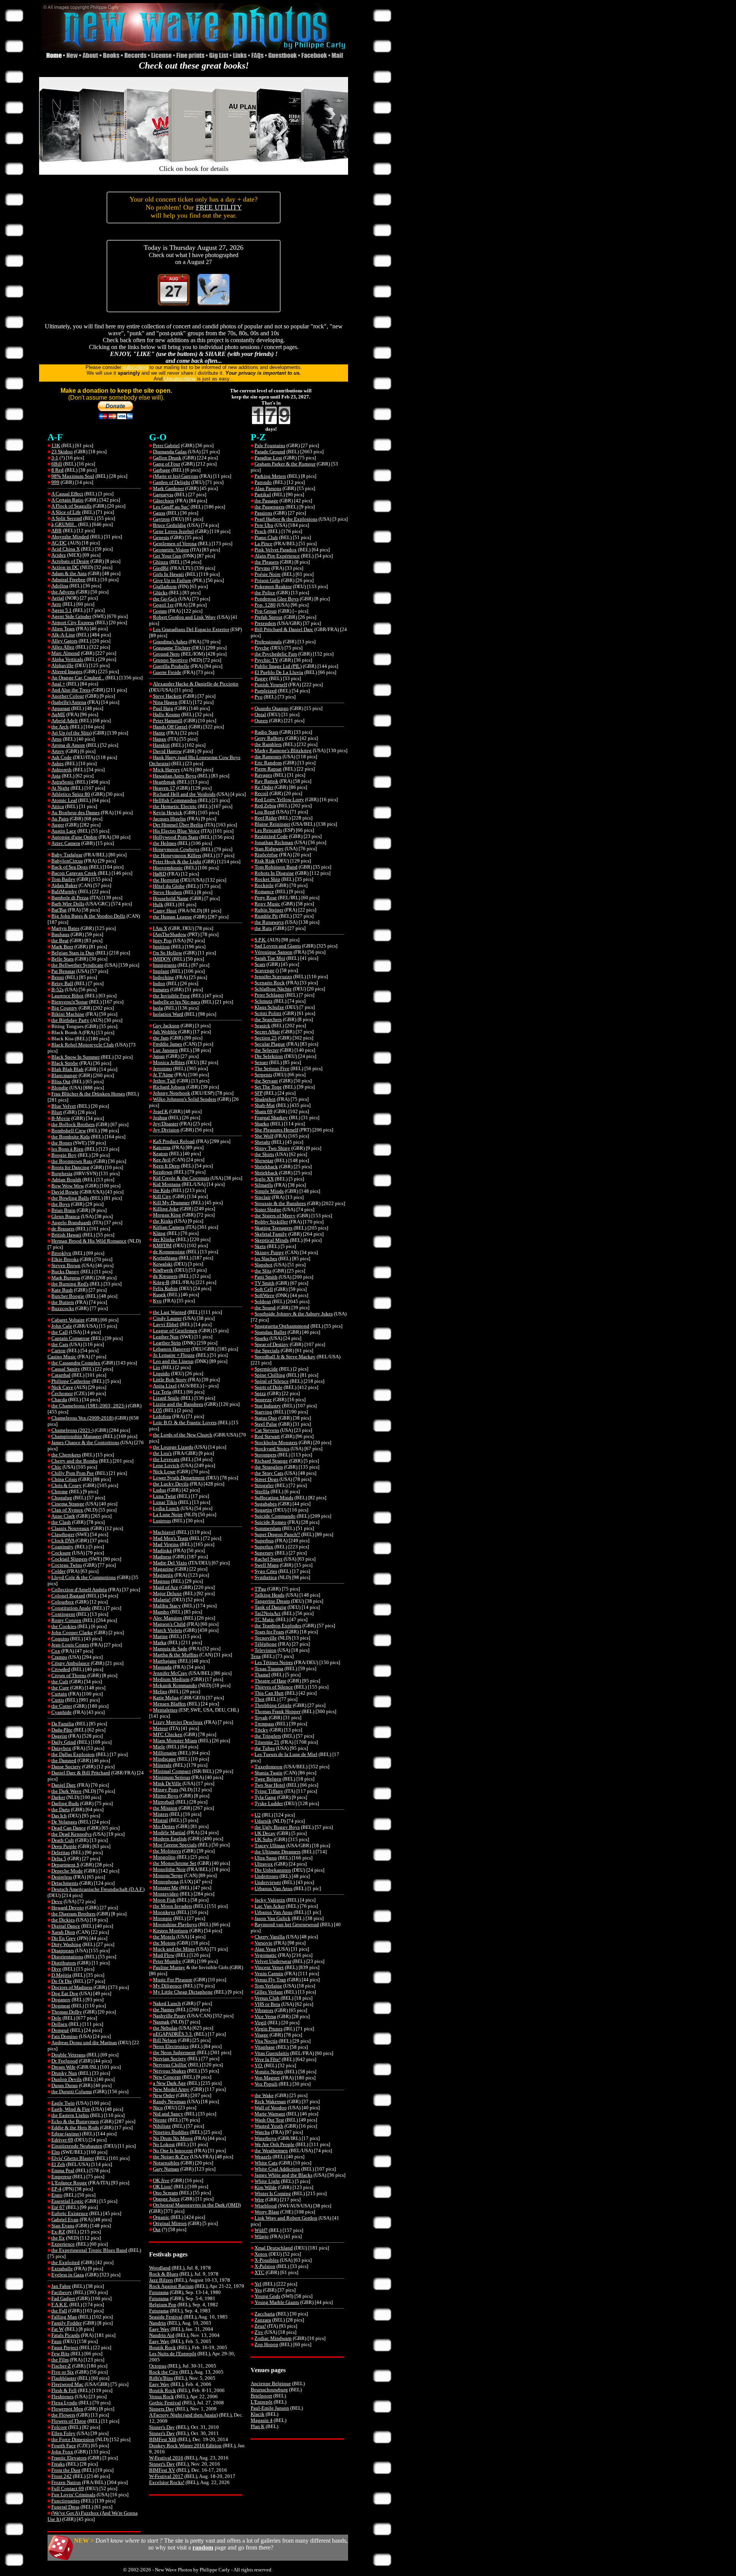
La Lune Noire (168, 1514)
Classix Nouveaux (70, 1528)
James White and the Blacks (283, 2175)
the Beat (60, 940)
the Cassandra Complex (76, 1363)
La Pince (264, 544)
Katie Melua (166, 1698)
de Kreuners (165, 1276)
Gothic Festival (165, 2403)
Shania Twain (269, 1773)
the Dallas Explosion (73, 1754)
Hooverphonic (168, 868)
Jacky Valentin (270, 1900)
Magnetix (163, 1575)
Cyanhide (62, 1712)
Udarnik (263, 1821)
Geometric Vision (171, 550)
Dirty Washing (66, 1944)
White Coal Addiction (277, 2169)
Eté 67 (58, 2207)
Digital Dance (66, 1926)
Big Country (64, 1008)
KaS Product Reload (174, 1141)
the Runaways (269, 922)
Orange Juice (166, 2199)
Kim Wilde (266, 2187)
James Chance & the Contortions (85, 1442)
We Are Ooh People (274, 2144)
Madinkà (162, 1550)
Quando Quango (272, 708)
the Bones (62, 1143)
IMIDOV (162, 959)
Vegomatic (266, 1955)
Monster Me (166, 1888)
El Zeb (58, 2164)
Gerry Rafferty (269, 738)
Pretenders (265, 623)
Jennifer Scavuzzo (273, 976)
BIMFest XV (162, 2470)
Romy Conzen (66, 1620)
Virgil (260, 2023)
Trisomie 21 (267, 1742)
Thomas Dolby (67, 2012)
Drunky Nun (64, 2073)
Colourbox (63, 1602)
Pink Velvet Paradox (276, 550)
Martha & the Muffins (176, 1655)
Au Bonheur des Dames (76, 812)
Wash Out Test (269, 2120)
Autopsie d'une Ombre (74, 837)
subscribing (135, 367)
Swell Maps (267, 1565)
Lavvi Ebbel (166, 1324)
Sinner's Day (162, 2427)
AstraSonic (63, 782)
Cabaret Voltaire (68, 1320)
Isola (158, 1008)
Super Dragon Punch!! (277, 1534)
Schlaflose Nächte (273, 989)
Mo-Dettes (164, 1826)
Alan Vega (265, 1949)
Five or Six (63, 2372)
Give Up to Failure (172, 580)
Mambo (161, 1612)
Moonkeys (164, 1912)
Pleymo (262, 568)
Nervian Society (170, 2059)
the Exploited (66, 2262)
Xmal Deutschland (274, 2248)
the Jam (161, 1038)
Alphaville (62, 665)
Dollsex (59, 2024)
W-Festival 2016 (166, 2458)
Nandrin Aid (162, 2335)
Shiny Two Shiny (272, 1148)
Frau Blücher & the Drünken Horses (88, 1094)
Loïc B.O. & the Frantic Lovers (185, 1422)
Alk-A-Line (63, 635)
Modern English (170, 1839)
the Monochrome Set (175, 1863)
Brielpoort (261, 2396)
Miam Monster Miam (175, 1741)
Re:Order (264, 787)
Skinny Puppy (269, 1252)
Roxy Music (267, 904)
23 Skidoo (62, 452)
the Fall (59, 2311)
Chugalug (62, 1498)
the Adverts (63, 592)
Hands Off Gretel (170, 727)
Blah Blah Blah (67, 1069)
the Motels (164, 1937)
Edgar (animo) (66, 2134)
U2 (258, 1815)
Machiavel (164, 1532)
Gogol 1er (163, 605)
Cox (56, 1651)
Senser (261, 1062)
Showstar (264, 1160)
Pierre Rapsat (268, 769)
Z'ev (259, 2332)
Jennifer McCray (170, 1673)
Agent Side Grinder (71, 616)
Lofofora (162, 1416)
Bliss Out (61, 1081)
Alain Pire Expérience (277, 556)
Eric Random (268, 763)
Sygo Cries (266, 1571)
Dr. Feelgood (65, 2061)
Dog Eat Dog (65, 1993)
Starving (263, 1412)
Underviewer (268, 1882)
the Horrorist (166, 880)
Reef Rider (266, 818)
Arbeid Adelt (65, 721)
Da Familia (63, 1724)
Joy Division (166, 1130)
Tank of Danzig (270, 1607)
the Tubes (265, 1748)
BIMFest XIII (163, 2439)
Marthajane (165, 1661)
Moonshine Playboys (175, 1924)
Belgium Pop (163, 2305)
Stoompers (265, 1455)
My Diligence (167, 1986)
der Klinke (164, 1239)
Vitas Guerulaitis (272, 2053)
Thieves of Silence (274, 1687)
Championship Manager (76, 1436)
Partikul (263, 494)
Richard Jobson (169, 1087)
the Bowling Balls (70, 1198)
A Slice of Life (66, 512)
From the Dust (66, 2470)
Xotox (261, 2254)
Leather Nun (166, 1337)
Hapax (160, 739)
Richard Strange (271, 1461)
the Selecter (267, 1050)
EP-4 (56, 2189)
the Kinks (163, 1221)
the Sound (265, 1308)
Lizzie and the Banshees (178, 1404)
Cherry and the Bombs (75, 1461)
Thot (260, 1699)
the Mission (165, 1808)
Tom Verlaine (268, 1986)
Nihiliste (162, 2126)
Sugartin (263, 1510)
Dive (56, 1969)
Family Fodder (67, 2323)
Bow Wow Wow (68, 1186)
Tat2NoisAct (268, 1613)
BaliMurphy (64, 891)
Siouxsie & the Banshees (280, 1203)
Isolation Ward (168, 1014)
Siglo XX (264, 1179)
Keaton (160, 1154)
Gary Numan (166, 2169)
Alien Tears (63, 629)
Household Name (171, 898)
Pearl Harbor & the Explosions (286, 519)
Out (157, 2229)
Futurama (159, 2292)
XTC (260, 2272)
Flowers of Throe (69, 2421)
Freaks (58, 2464)
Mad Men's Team (171, 1538)
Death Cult (63, 1840)
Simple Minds (269, 1191)
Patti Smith (266, 1277)
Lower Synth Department (179, 1478)
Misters (161, 1814)
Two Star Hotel (270, 1785)
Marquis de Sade (170, 1649)
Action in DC (65, 567)
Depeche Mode (67, 1871)
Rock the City (164, 2372)
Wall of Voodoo (271, 2108)
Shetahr (262, 1142)
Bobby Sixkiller (271, 1222)
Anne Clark (63, 1516)
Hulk (158, 904)
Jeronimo (163, 1068)
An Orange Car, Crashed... (78, 678)
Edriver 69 (62, 2140)
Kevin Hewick (168, 812)
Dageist (59, 1736)
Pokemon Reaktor (273, 586)
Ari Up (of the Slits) (71, 733)
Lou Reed (265, 812)
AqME (58, 714)
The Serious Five (272, 1068)
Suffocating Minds (274, 1498)
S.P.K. (260, 940)
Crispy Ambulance (71, 1663)
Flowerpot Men (67, 2409)
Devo (57, 1901)
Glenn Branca (66, 1216)
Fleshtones (62, 2396)
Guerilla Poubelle (171, 666)
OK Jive (161, 2180)
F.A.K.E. (60, 2305)
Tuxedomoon (269, 1767)
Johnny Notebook (172, 1093)
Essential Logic (67, 2201)
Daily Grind (64, 1742)
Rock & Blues (164, 2274)
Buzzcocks (63, 1308)
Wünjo (262, 2236)
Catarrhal (61, 1375)
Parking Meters (270, 476)
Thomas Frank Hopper (278, 1711)
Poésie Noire (268, 574)
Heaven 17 (164, 788)
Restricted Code (271, 836)
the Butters (63, 1302)
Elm (56, 2152)
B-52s (58, 990)
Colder (58, 1571)
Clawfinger (63, 1534)
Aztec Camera (66, 843)
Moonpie (163, 1918)
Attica (58, 806)
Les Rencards (268, 830)
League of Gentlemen (175, 1331)
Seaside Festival (166, 2317)
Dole (56, 2018)
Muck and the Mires (174, 1949)
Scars (260, 964)
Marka (160, 1642)
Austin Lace (64, 831)
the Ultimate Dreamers (278, 1852)
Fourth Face (64, 2446)
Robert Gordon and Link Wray (184, 617)
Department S (65, 1865)
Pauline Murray (169, 1967)
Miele (159, 1747)
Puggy (261, 678)
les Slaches (266, 1258)
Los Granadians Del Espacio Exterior (191, 629)
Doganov (61, 2000)
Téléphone (266, 1644)
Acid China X (66, 549)
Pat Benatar (63, 971)
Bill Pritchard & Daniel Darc (284, 629)
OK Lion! (163, 2187)
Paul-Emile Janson (270, 2408)
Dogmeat (61, 2006)
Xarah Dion (63, 1932)
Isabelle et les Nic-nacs (177, 1002)
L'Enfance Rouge (69, 2183)
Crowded (61, 1669)
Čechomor (62, 1393)
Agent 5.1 (62, 610)
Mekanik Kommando (175, 1685)
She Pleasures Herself (276, 1130)
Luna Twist (164, 1496)
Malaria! (162, 1600)
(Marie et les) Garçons (176, 476)
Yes (258, 2290)
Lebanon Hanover (172, 1349)
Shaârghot (265, 1099)
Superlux (264, 1547)
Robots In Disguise (274, 873)
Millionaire (165, 1753)
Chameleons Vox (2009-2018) (82, 1418)
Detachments (65, 1883)
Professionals (268, 642)
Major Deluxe (167, 1593)
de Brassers (63, 1229)
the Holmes (165, 843)
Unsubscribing (180, 379)
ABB (57, 530)
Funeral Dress (65, 2507)
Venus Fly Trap (270, 1980)
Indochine (163, 977)
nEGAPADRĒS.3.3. (173, 2034)
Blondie (60, 1088)
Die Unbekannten (273, 1870)
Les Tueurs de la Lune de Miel (286, 1754)
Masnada (162, 1667)
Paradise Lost (268, 458)
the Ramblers (268, 744)
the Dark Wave (67, 1791)
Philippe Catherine (71, 1381)
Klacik (258, 2414)
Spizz (260, 1393)
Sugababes (266, 1504)
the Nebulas (165, 2028)
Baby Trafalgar (67, 855)
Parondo (263, 482)
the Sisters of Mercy (275, 1216)
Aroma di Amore (68, 745)
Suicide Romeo (270, 1522)
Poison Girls (267, 580)
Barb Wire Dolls (68, 904)
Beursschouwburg (269, 2390)
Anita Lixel (165, 1386)
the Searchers (268, 1019)
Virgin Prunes (269, 2029)
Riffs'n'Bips (161, 2378)
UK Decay (265, 1833)
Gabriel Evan (65, 2219)
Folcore (59, 2427)
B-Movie (61, 1118)
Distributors (64, 1963)
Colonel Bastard (68, 1596)
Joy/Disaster (166, 1124)
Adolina (60, 586)
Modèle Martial (169, 1832)
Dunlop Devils (67, 2079)
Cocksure (61, 1553)
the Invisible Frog (171, 996)
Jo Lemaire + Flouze (174, 1355)
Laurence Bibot (67, 996)
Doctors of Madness (72, 1987)
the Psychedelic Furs (276, 654)
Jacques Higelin (169, 819)
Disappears (63, 1950)
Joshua (160, 1117)
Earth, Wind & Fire (71, 2109)
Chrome (60, 1491)
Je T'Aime (163, 1075)
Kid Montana (167, 1184)
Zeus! (260, 2326)
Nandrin (158, 2323)
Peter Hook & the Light (177, 862)
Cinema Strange (68, 1504)
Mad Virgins (166, 1544)
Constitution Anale (71, 1608)
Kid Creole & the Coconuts (181, 1178)
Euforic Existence (70, 2213)
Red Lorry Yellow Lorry (279, 799)
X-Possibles (267, 2260)
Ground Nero (166, 654)
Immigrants (165, 965)
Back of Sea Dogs (70, 867)
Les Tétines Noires (274, 1662)
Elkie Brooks (65, 1259)
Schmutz (264, 1001)
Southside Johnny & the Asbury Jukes (294, 1314)
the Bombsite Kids (71, 1137)
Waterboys (265, 2138)
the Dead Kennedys (71, 1834)
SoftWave (264, 1295)
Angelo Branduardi (71, 1222)
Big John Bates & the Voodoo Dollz (88, 916)
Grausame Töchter (172, 648)
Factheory (62, 2292)
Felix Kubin (165, 1288)
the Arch (60, 727)
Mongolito (164, 1857)
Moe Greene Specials (175, 1845)
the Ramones (268, 757)
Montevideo (166, 1894)
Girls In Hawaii (168, 574)
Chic (56, 1467)
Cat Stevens (267, 1430)
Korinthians (165, 1258)
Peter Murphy (167, 1961)
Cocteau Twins (67, 1565)
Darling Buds (65, 1803)
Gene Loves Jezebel (173, 531)
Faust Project (65, 2347)
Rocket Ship (267, 879)
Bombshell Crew (69, 1131)
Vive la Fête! (268, 2059)
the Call (60, 1332)
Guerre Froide (167, 672)
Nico (158, 2108)
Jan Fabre (61, 2286)
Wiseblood (266, 2206)
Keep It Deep (166, 1166)
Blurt (57, 1112)
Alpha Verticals (67, 659)
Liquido (161, 1373)
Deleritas (61, 1852)
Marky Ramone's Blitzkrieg (283, 750)
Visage (261, 2035)
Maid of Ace (166, 1587)
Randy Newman (169, 2101)
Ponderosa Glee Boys (277, 599)
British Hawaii (66, 1235)
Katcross (162, 1147)
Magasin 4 (262, 2420)
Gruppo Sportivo (170, 660)
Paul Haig (163, 708)
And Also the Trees (71, 690)
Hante (159, 733)
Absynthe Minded (70, 537)
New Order (164, 2095)
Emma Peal (63, 2170)
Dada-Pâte (62, 1730)
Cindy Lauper (167, 1318)
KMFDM (162, 1245)
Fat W (58, 2329)
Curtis (58, 1700)
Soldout (263, 1301)
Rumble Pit (266, 916)
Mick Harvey (167, 770)
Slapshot (264, 1265)
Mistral (160, 1820)
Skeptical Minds (272, 1240)
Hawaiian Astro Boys (175, 776)
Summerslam (268, 1528)
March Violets (168, 1630)
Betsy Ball (62, 983)
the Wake (264, 2095)
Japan (159, 1056)
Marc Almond (66, 653)
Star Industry (268, 1406)
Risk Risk (265, 861)
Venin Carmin (269, 1973)
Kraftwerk (163, 1270)
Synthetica (266, 1577)
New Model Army (171, 2089)
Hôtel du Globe (169, 886)
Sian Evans (63, 2226)
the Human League (172, 917)
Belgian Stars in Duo (73, 953)
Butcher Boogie (68, 1296)
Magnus (161, 1581)
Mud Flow (164, 1955)
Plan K (258, 2426)
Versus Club (267, 1998)
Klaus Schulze (269, 1007)
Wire (259, 2200)
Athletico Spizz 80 (71, 794)
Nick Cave (62, 1387)
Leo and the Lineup (173, 1361)
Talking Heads (269, 1595)
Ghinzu (161, 562)
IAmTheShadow (170, 934)
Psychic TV (266, 660)
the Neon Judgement (174, 2052)
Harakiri (161, 745)
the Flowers (63, 2415)
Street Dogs (266, 1479)
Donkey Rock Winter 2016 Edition (185, 2446)
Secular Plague (270, 1044)
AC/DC (59, 543)
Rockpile (264, 885)
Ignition (161, 947)
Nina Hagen (165, 702)
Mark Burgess (66, 1278)
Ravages (263, 775)
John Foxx (62, 2452)
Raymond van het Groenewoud (287, 1924)
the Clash (61, 1522)
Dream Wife (63, 2067)
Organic (161, 2217)
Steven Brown (66, 1265)
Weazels (263, 2157)
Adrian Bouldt (66, 1180)
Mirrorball (164, 1802)
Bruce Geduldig (169, 525)
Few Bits (60, 2354)
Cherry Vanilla (270, 1937)
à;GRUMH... (64, 524)
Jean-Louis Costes (70, 1645)
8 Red (58, 470)
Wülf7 (261, 2230)
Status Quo (266, 1418)
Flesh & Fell (64, 2390)
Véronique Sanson (274, 952)
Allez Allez (63, 647)
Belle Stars (62, 959)
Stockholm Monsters (276, 1442)
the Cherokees (66, 1455)
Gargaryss (163, 494)
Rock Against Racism (171, 2286)
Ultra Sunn (266, 1858)
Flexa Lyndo (64, 2403)
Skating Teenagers (274, 1228)
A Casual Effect (67, 494)
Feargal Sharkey (271, 1117)
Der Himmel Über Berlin (178, 825)
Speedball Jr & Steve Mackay (285, 1357)
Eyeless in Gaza (68, 2275)
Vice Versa (265, 2016)
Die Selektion (269, 1056)
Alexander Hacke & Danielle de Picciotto (196, 684)
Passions (263, 513)
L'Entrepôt (262, 2402)
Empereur (61, 2177)
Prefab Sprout (269, 617)
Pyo (259, 697)
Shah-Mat (265, 1105)
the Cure (60, 1688)
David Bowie (65, 1192)
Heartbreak (164, 782)
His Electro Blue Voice (176, 831)
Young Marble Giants (277, 2302)
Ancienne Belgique (271, 2383)
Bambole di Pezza (70, 898)
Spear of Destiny (272, 1344)
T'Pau (260, 1589)
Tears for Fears (269, 1632)
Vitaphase (265, 2047)
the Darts (61, 1809)
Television (265, 1650)
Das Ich (59, 1816)
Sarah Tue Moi (270, 958)
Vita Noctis (266, 2041)
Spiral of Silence (272, 1381)
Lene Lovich (166, 1465)
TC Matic (264, 1619)
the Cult (60, 1682)
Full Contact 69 (68, 2488)
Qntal (260, 714)
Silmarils (264, 1185)
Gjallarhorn (165, 586)
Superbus (264, 1541)
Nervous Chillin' (170, 2065)
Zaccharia (265, 2314)
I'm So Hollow (168, 953)
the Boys (61, 1204)
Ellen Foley (63, 2433)
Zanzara (263, 2320)
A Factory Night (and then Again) (183, 2415)
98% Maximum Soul (73, 476)
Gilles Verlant (269, 1992)
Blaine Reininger (272, 824)
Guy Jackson (166, 1026)
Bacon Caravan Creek (74, 873)
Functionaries (66, 2501)
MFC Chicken (168, 1734)
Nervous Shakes (169, 2071)
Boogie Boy (64, 1155)
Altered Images (67, 671)
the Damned (64, 1760)
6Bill (57, 464)
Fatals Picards (66, 2335)
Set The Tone (268, 1087)
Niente (160, 2120)
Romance (264, 891)
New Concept (167, 2077)
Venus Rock (162, 2396)
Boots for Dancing (70, 1167)
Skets (260, 1246)
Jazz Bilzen (161, 2280)
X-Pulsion (265, 2266)
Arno (57, 739)
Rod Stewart (267, 1436)
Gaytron (161, 519)
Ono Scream (165, 2193)
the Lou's (162, 1453)
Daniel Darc (64, 1785)
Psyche (262, 648)
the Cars (60, 1344)
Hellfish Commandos (175, 800)
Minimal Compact (172, 1771)
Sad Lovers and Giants (278, 946)
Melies (160, 1691)
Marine (160, 1636)
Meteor (160, 1728)
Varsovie (264, 1943)
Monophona (166, 1882)
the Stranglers (269, 1467)
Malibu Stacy (167, 1606)
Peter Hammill (168, 721)
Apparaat (61, 708)
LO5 (158, 1410)
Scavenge (264, 970)
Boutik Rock (163, 2347)
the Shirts (264, 1154)
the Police (265, 593)
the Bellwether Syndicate (77, 965)
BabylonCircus (67, 861)
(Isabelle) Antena (69, 702)
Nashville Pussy (169, 2016)
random (203, 2547)
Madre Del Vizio (170, 1563)
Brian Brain (63, 1210)
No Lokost (164, 2144)
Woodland (160, 2268)
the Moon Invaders (172, 1906)
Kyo (157, 1301)
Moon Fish (164, 1900)
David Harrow (167, 751)
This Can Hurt (269, 1693)
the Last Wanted (170, 1312)
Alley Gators (64, 641)
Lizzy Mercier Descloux (178, 1722)
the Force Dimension (73, 2439)
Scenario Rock (270, 983)
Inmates (161, 990)
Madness (162, 1557)
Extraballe (62, 2269)
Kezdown (163, 1172)
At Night (60, 788)
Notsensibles (166, 2163)
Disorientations (67, 1957)
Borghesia (62, 1173)
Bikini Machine (68, 1014)
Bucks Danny (65, 1272)
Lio (157, 1367)
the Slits (263, 1271)
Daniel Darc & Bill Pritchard (81, 1773)
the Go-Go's (165, 599)
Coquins (60, 1639)
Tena (256, 1656)
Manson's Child (169, 1624)
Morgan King (167, 1215)
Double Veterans (68, 2055)
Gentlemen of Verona (175, 544)
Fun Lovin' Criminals (73, 2495)
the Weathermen (271, 2150)
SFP (259, 1093)
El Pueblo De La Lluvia (279, 672)
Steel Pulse (266, 1424)
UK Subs (264, 1839)
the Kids (162, 1190)
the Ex (58, 2238)
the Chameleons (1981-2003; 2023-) (89, 1406)
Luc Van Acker (270, 1906)
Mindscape (164, 1759)
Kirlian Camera (169, 1227)
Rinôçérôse (266, 855)
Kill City (162, 1196)
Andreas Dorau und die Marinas (84, 2042)
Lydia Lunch (166, 1508)
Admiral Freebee (68, 580)
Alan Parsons (268, 488)
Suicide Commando (275, 1516)
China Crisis (64, 1479)
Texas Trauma (269, 1668)
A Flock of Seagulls (71, 506)
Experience (63, 2244)
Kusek (159, 1295)
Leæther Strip (167, 1343)
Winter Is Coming (273, 2193)
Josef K (160, 1111)
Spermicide (266, 1369)
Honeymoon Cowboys (176, 849)
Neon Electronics (171, 2046)
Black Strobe (65, 1063)
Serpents (263, 1075)
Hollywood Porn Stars (176, 837)
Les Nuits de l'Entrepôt (173, 2354)
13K (56, 445)
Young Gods (267, 2296)
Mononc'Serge (168, 1875)
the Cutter (62, 1706)
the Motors (164, 1943)
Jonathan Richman (274, 842)
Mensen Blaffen (169, 1704)
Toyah (261, 1718)
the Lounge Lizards (173, 1447)
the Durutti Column (72, 2091)
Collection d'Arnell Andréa (79, 1590)
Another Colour (68, 696)
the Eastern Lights (70, 2115)
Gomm (160, 611)
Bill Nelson (165, 2040)
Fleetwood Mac (67, 2384)
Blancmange (64, 1075)
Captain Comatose (71, 1338)
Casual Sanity (66, 1369)
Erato (57, 2195)
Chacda (59, 1400)
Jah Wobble (165, 1032)
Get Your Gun (167, 556)
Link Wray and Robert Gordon (286, 2218)
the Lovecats (166, 1459)
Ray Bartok (266, 781)
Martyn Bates (65, 928)
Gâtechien (163, 501)
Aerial (58, 598)
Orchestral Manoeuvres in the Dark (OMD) (197, 2205)
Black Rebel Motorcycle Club (83, 1045)
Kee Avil (162, 1160)
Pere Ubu (264, 525)
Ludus (159, 1490)
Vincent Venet (269, 1967)
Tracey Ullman (270, 1846)
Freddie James (168, 1044)
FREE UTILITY (219, 207)
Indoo (159, 983)
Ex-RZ (58, 2232)
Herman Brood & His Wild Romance (89, 1241)
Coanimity (62, 1547)
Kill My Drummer (171, 1203)
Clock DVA (63, 1541)
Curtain (59, 1694)
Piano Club (266, 537)
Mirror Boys (166, 1796)
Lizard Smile (166, 1398)
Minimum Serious (172, 1777)
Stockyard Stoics (272, 1449)
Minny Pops (166, 1790)
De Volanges (64, 1822)
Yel (258, 2284)
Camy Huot (165, 911)
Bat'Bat (59, 910)
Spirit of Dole (269, 1387)
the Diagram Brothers (73, 1914)
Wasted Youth (269, 2126)
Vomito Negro (269, 2072)
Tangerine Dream (272, 1601)
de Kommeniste (169, 1252)
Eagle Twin (63, 2103)
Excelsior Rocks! (167, 2482)
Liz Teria (162, 1392)
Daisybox (61, 1748)
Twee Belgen (268, 1779)
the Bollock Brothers (73, 1124)
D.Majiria (61, 1975)
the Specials (267, 1350)
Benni (58, 977)
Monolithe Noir (169, 1869)
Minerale (162, 1765)
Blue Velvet (64, 1106)
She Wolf (264, 1136)
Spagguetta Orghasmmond (282, 1326)
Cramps (59, 1657)
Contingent (63, 1614)
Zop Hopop (266, 2344)
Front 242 (62, 2476)
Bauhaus (60, 934)
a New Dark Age (169, 2083)
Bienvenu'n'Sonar (70, 1002)
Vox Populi (266, 2084)
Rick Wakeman (270, 2101)
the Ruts (263, 928)
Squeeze (263, 1400)
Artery (58, 751)
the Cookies (64, 1626)
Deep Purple (64, 1846)
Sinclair (263, 1197)
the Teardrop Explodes (278, 1626)
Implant (161, 971)
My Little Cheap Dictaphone (183, 1992)
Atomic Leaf (64, 800)
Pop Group (266, 611)
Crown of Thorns (69, 1675)
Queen (261, 721)
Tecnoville (266, 1638)
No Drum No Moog (173, 2138)
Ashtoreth (62, 770)
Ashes (58, 763)
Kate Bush (62, 1290)
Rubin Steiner (269, 910)
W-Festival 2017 (166, 2476)
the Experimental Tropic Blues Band (89, 2250)
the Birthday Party (70, 1020)
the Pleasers (267, 562)
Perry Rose (266, 898)
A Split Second (67, 518)
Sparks (261, 1338)
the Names (164, 2009)
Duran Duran (65, 2085)
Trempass (264, 1724)
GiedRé (161, 568)
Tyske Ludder (269, 1803)
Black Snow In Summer (76, 1057)
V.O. (259, 2065)
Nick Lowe (164, 1472)
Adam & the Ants (69, 573)
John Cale (62, 1326)
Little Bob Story (170, 1380)
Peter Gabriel (166, 445)
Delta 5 (59, 1859)
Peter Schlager (269, 995)
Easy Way (159, 2329)
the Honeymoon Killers (177, 855)
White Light (267, 2181)
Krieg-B (161, 1282)
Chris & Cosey (67, 1485)
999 (55, 482)
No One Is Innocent (173, 2150)
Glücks (160, 593)
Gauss (159, 513)
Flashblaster (64, 2378)
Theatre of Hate (270, 1681)
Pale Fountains (270, 445)
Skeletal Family (271, 1234)
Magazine (163, 1569)
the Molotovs (167, 1851)
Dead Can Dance (69, 1828)
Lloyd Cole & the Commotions (84, 1577)
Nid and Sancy (168, 2114)
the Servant (266, 1081)
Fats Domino (65, 2036)
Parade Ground (270, 452)
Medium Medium (171, 1679)
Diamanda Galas (170, 452)
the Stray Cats (269, 1473)
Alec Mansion (168, 1618)
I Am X (160, 928)
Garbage (162, 470)
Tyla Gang (265, 1797)
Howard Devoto (68, 1908)
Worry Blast (267, 2212)
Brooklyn (61, 1253)
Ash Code (62, 757)
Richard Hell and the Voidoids (184, 794)
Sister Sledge (268, 1209)
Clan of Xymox (67, 1510)
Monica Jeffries (169, 1062)
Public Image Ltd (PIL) (278, 666)
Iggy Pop (162, 940)
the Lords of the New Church (183, 1435)
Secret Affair (267, 1032)
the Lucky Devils (171, 1484)
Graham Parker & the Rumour (285, 464)
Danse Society (66, 1767)
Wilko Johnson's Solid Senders (185, 1099)
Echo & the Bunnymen (75, 2121)
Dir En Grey (64, 1938)
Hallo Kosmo (167, 714)
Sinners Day (162, 2409)
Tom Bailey (63, 879)
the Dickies (63, 1920)
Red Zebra (265, 806)
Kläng (159, 1233)
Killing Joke (166, 1209)
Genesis (161, 537)
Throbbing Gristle (273, 1705)
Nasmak (161, 2022)
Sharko (262, 1124)
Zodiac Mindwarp (273, 2338)
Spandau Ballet (270, 1332)
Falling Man (64, 2317)
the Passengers (269, 507)
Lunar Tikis (165, 1502)
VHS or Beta (267, 2004)
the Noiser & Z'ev (171, 2157)
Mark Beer (62, 947)
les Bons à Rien (67, 1149)
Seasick (262, 1026)
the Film (60, 2360)
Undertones (266, 1876)
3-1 (55, 458)
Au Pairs (60, 819)
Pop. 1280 (265, 605)
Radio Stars (266, 732)
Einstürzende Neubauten (77, 2146)
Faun (57, 2341)
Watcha (262, 2132)
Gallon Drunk (167, 458)
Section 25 (266, 1038)
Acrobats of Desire (70, 561)
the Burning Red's (70, 1284)
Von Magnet (267, 2078)
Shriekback (266, 1167)
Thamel (262, 1675)
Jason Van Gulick (273, 1918)
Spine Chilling (270, 1375)
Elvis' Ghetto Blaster (73, 2158)
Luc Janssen (165, 1050)
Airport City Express (73, 622)
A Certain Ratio (67, 500)
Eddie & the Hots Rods (75, 2128)
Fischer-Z (61, 2366)
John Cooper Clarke (72, 1632)
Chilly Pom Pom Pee (73, 1473)
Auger (58, 825)
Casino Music (62, 1357)
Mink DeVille (167, 1783)
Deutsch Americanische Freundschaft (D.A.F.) (98, 1889)
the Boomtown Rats (72, 1161)
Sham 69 (264, 1111)
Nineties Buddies (171, 2132)
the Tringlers (268, 1736)
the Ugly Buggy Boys (277, 1827)
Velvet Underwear (273, 1961)
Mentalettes (165, 1710)
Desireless (62, 1877)
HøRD (159, 874)
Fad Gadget (63, 2298)
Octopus (158, 2366)
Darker (58, 1797)
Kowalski (163, 1264)
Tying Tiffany (269, 1791)
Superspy (264, 1553)
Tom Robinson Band (276, 867)
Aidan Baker (64, 885)
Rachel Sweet (269, 1559)
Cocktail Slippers (69, 1559)
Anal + (58, 684)
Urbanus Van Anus (274, 1888)
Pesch (260, 531)
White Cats (266, 2163)
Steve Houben (168, 892)
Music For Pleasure (173, 1980)
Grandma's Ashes (170, 642)
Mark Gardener (168, 488)
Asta (56, 776)
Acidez (59, 555)
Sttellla (262, 1491)
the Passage (266, 501)
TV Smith (264, 1283)
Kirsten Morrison (171, 1931)
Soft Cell (264, 1289)
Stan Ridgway (269, 849)
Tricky (261, 1730)
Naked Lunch (167, 2003)
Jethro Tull (164, 1081)
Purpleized (266, 691)
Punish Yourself (271, 685)
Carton (58, 1350)
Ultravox (264, 1864)
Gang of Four (167, 464)
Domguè (60, 2030)
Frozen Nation (66, 2482)
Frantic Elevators (69, 2458)
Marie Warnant (270, 2114)
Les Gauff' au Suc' (171, 507)
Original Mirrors (170, 2223)
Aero (56, 604)
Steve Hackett (167, 696)
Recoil (261, 793)
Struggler (264, 1485)
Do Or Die (62, 1981)
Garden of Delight (172, 482)
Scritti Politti (268, 1013)
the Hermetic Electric (175, 806)
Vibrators (264, 2010)
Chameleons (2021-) (72, 1430)
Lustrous (162, 1521)
